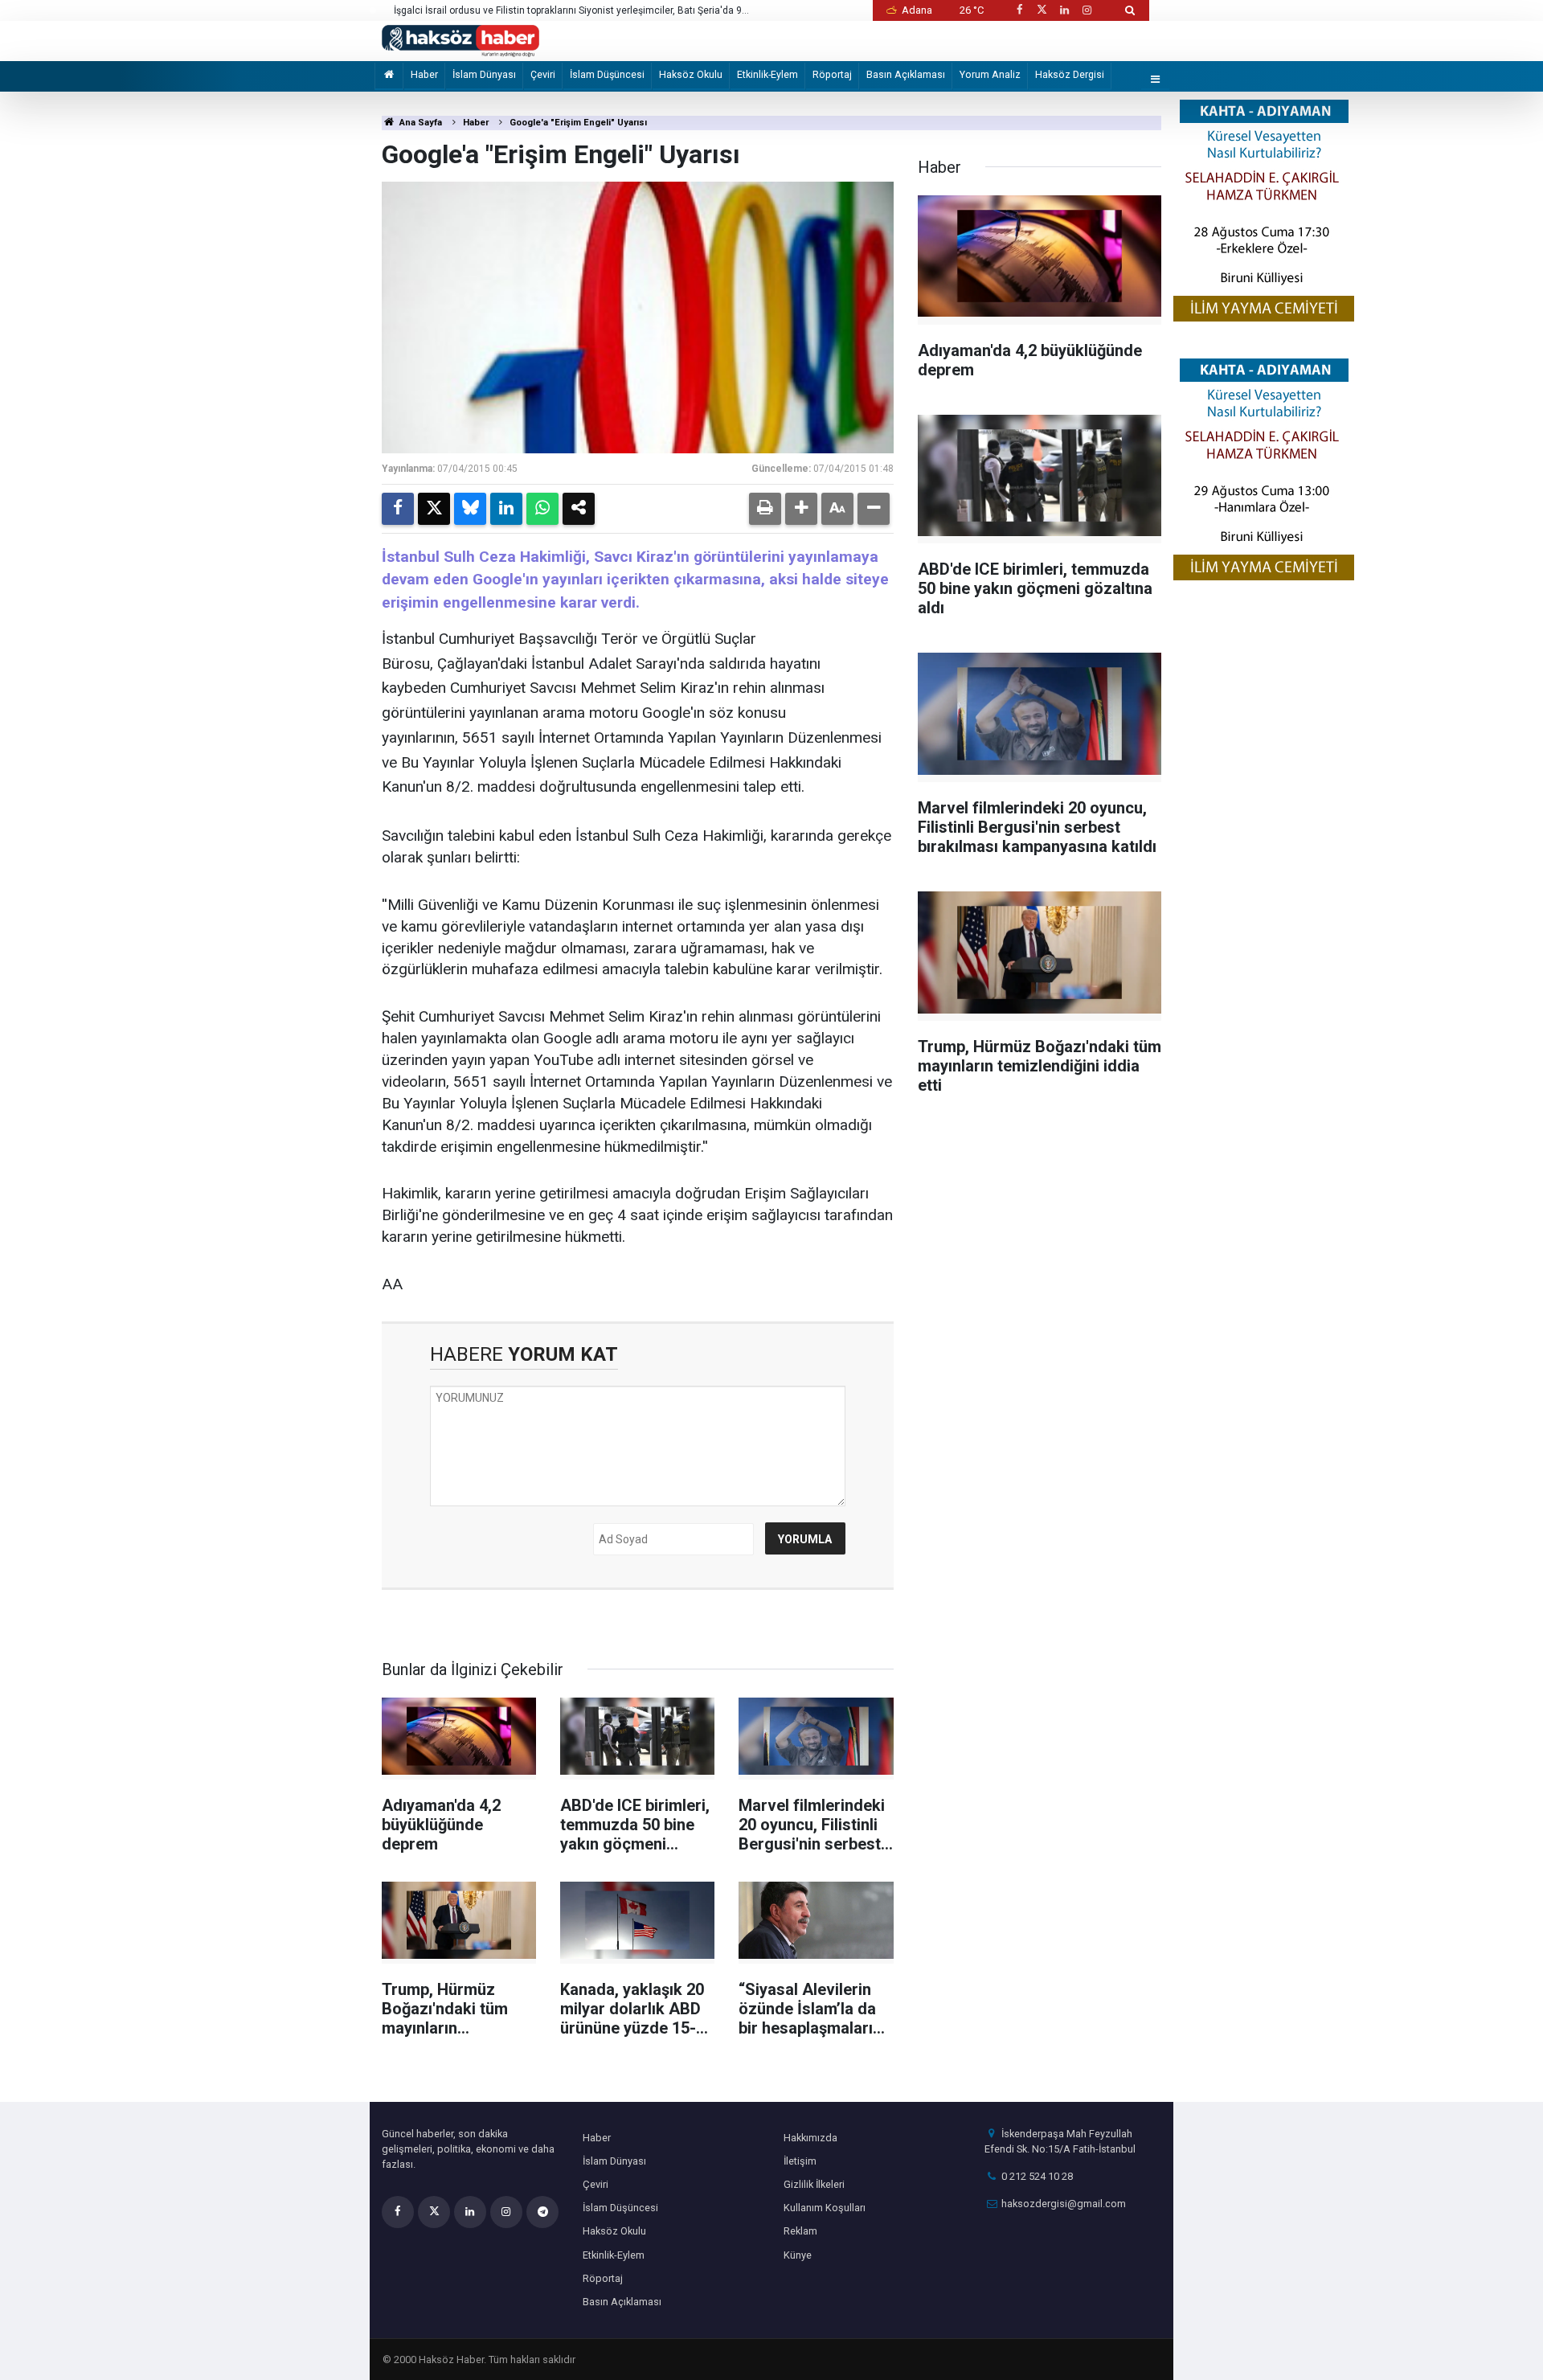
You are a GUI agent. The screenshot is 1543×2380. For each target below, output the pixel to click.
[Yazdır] (765, 509)
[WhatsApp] (542, 509)
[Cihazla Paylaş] (579, 509)
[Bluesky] (470, 509)
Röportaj (832, 74)
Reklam (800, 2231)
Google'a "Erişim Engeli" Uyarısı (578, 123)
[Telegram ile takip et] (542, 2212)
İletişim (800, 2161)
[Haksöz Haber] (460, 40)
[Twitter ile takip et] (1042, 10)
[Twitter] (434, 509)
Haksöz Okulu (691, 74)
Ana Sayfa (420, 123)
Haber (424, 74)
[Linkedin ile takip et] (1064, 10)
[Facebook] (398, 509)
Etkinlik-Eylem (767, 74)
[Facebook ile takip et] (1019, 10)
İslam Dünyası (484, 74)
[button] (801, 509)
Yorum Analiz (990, 74)
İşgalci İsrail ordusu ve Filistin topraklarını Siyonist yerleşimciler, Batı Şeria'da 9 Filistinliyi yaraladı (568, 11)
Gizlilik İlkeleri (814, 2184)
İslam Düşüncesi (607, 74)
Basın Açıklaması (906, 74)
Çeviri (543, 74)
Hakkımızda (810, 2138)
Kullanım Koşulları (825, 2208)
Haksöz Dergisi (1070, 74)
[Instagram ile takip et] (1087, 10)
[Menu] (1156, 80)
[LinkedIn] (506, 509)
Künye (798, 2255)
